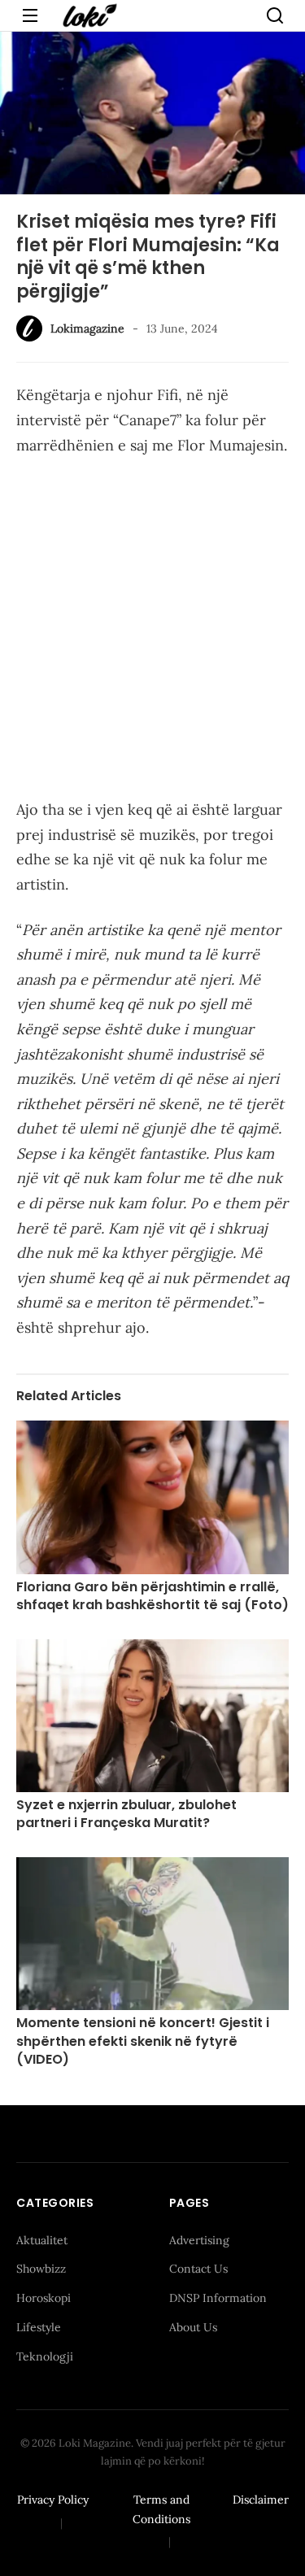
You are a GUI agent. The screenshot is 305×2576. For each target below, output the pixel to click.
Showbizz (41, 2269)
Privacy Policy (53, 2500)
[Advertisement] (152, 631)
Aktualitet (42, 2240)
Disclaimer (261, 2500)
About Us (193, 2327)
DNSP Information (218, 2298)
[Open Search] (275, 15)
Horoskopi (44, 2298)
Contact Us (198, 2269)
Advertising (199, 2240)
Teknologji (45, 2356)
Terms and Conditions (161, 2509)
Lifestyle (39, 2327)
